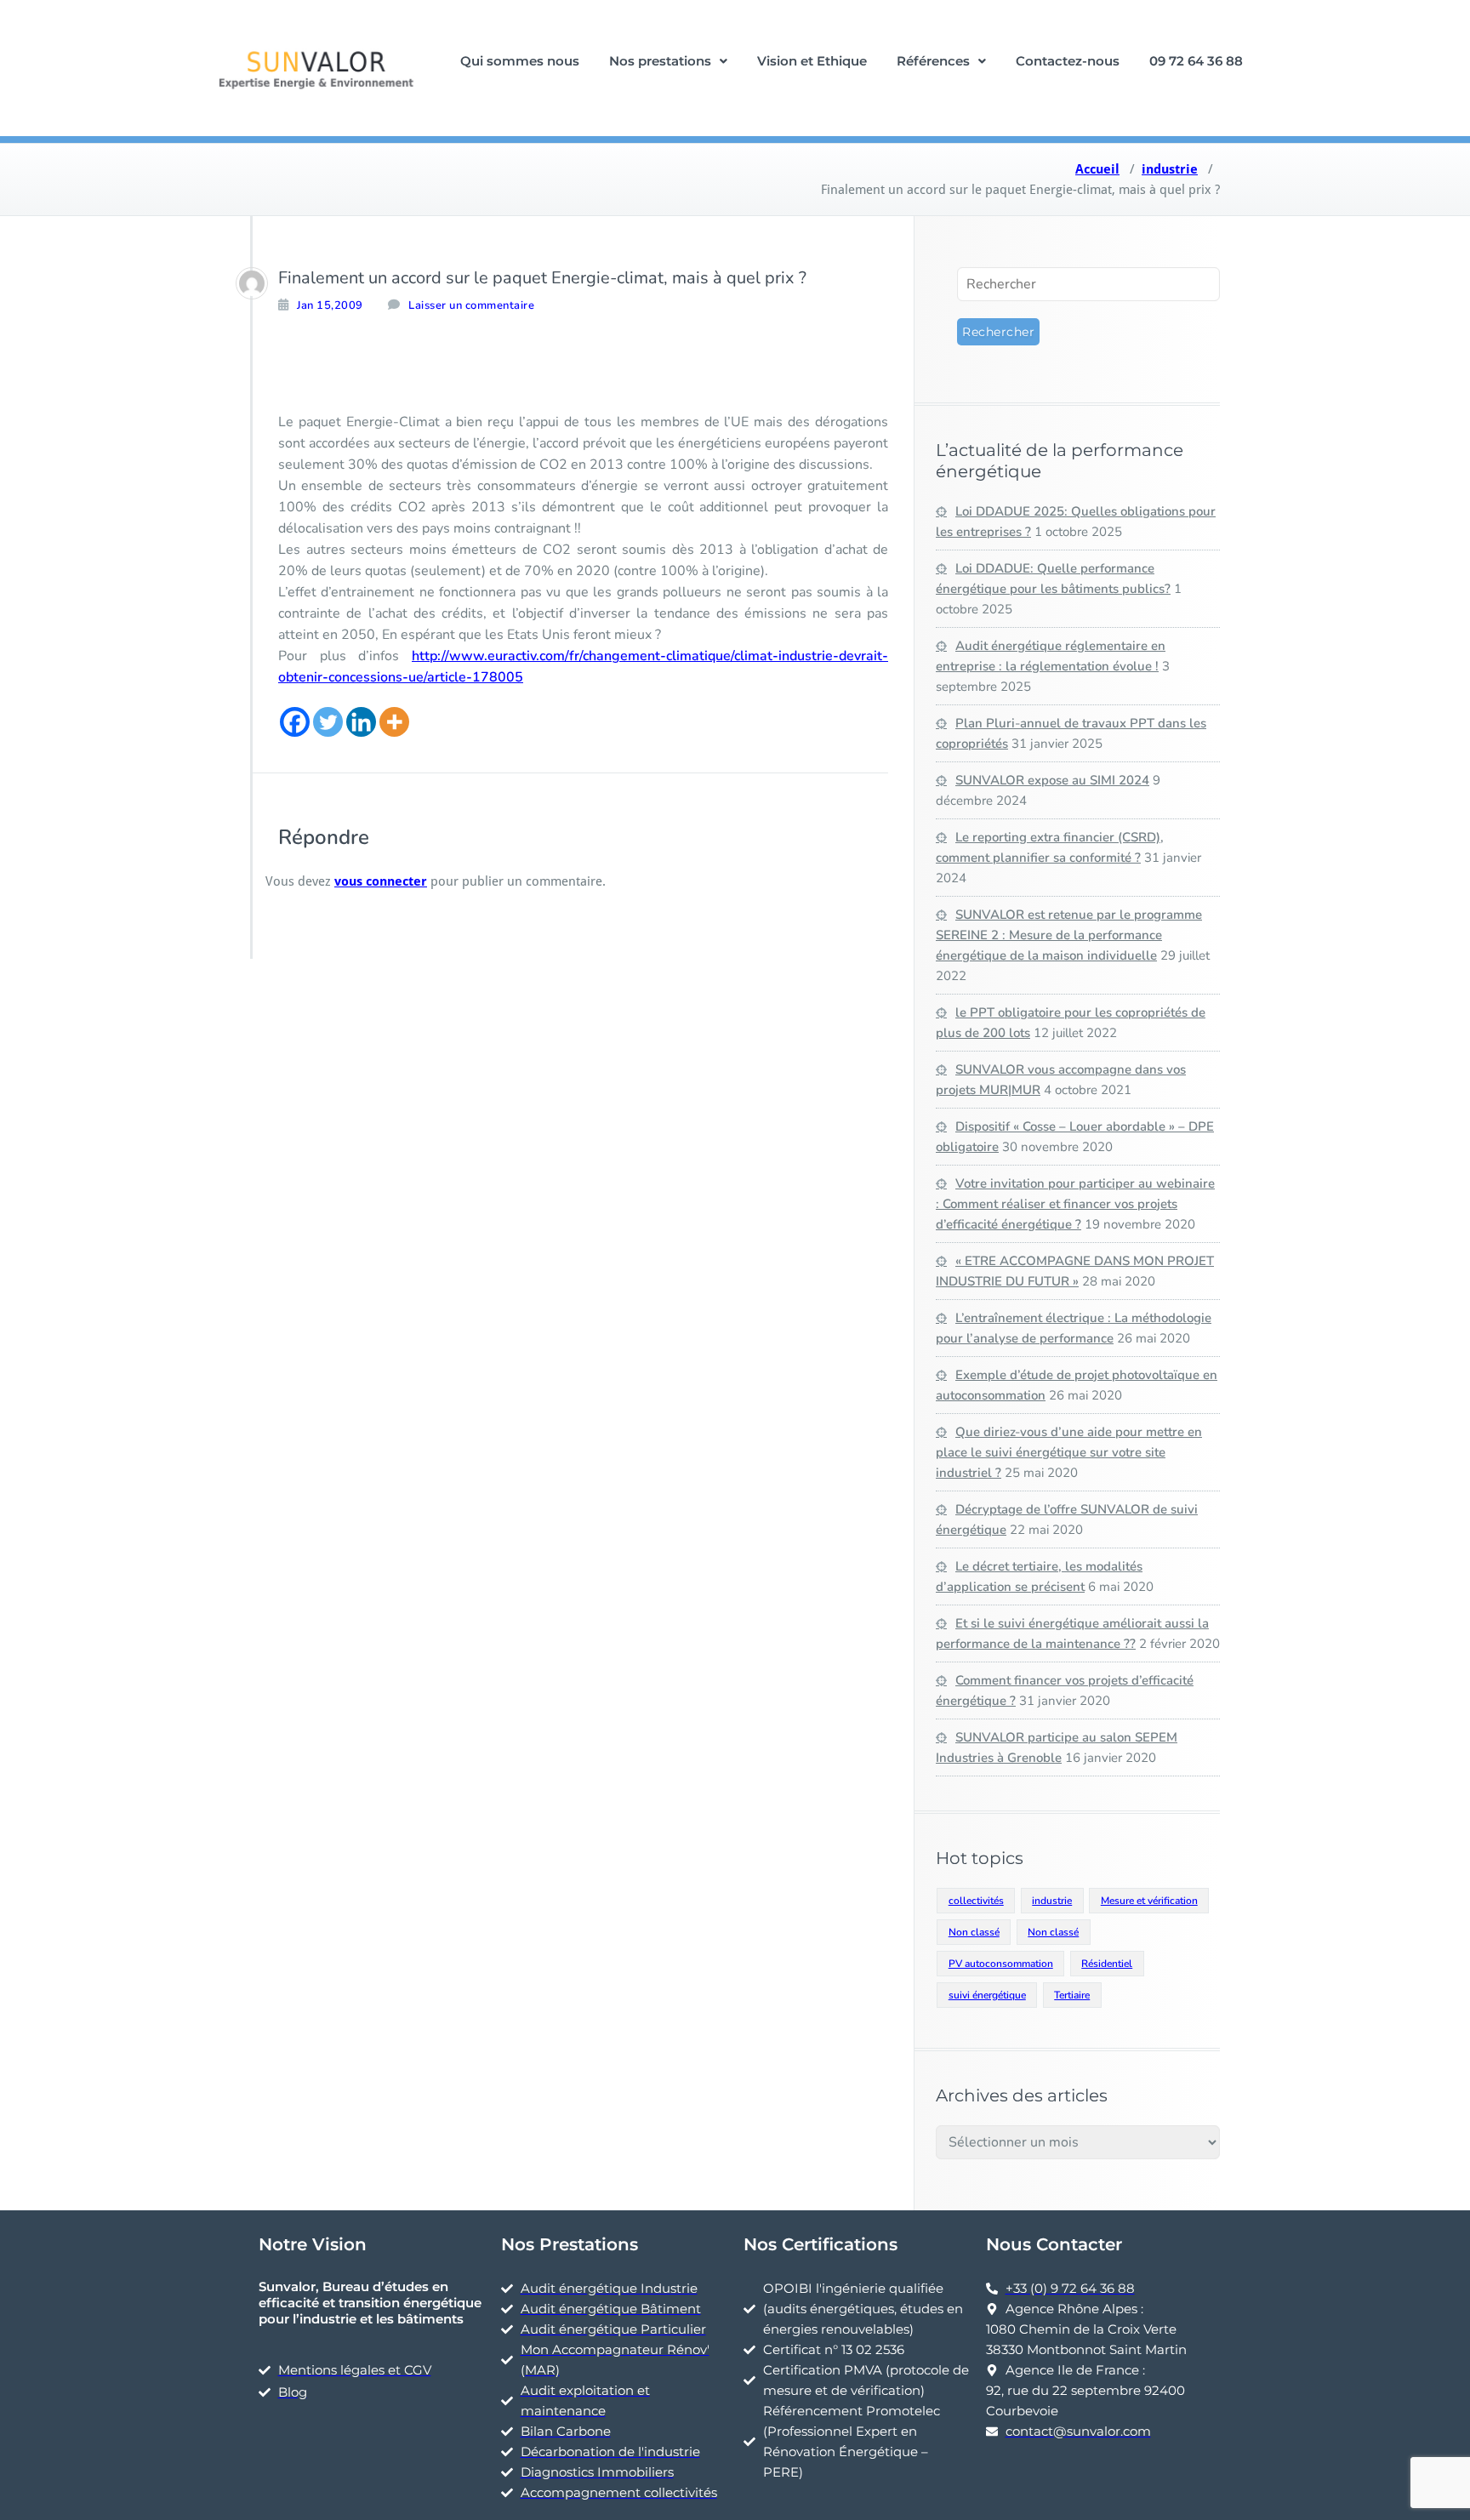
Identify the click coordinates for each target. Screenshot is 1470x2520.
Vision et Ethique (812, 61)
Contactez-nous (1068, 61)
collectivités (976, 1901)
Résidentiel (1107, 1964)
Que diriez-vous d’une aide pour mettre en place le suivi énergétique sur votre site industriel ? (1069, 1452)
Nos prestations (660, 61)
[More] (394, 722)
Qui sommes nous (520, 61)
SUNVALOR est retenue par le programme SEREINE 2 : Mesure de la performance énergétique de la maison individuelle (1069, 935)
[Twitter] (328, 722)
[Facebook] (295, 722)
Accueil (1097, 169)
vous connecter (381, 881)
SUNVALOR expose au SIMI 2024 (1052, 780)
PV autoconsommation (1001, 1964)
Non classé (974, 1932)
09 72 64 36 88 (1196, 61)
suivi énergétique (987, 1995)
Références (933, 61)
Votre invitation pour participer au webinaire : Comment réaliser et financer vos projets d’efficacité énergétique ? (1075, 1204)
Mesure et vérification (1149, 1901)
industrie (1170, 169)
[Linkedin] (361, 722)
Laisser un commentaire (471, 305)
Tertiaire (1072, 1995)
